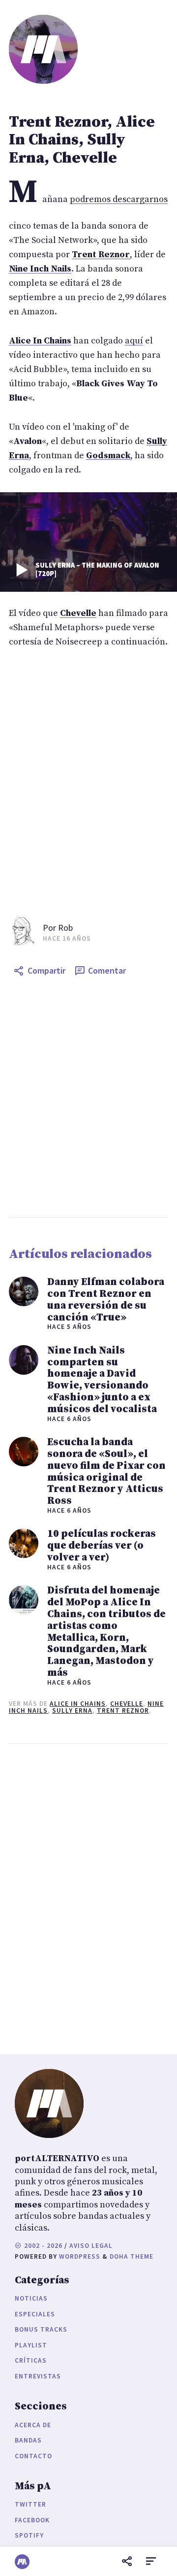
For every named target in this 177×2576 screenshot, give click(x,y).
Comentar (107, 970)
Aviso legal (91, 2246)
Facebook (32, 2520)
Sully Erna (72, 1711)
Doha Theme (132, 2256)
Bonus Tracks (41, 2329)
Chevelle (127, 1704)
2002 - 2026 (42, 2246)
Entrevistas (38, 2376)
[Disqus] (88, 1897)
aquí (134, 341)
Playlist (31, 2345)
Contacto (33, 2456)
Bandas (28, 2440)
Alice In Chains (78, 1704)
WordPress (80, 2256)
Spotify (29, 2535)
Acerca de (33, 2425)
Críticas (31, 2360)
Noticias (31, 2298)
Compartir (46, 970)
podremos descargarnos (119, 199)
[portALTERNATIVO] (22, 2562)
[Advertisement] (88, 1099)
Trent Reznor (123, 1711)
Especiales (35, 2314)
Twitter (30, 2504)
